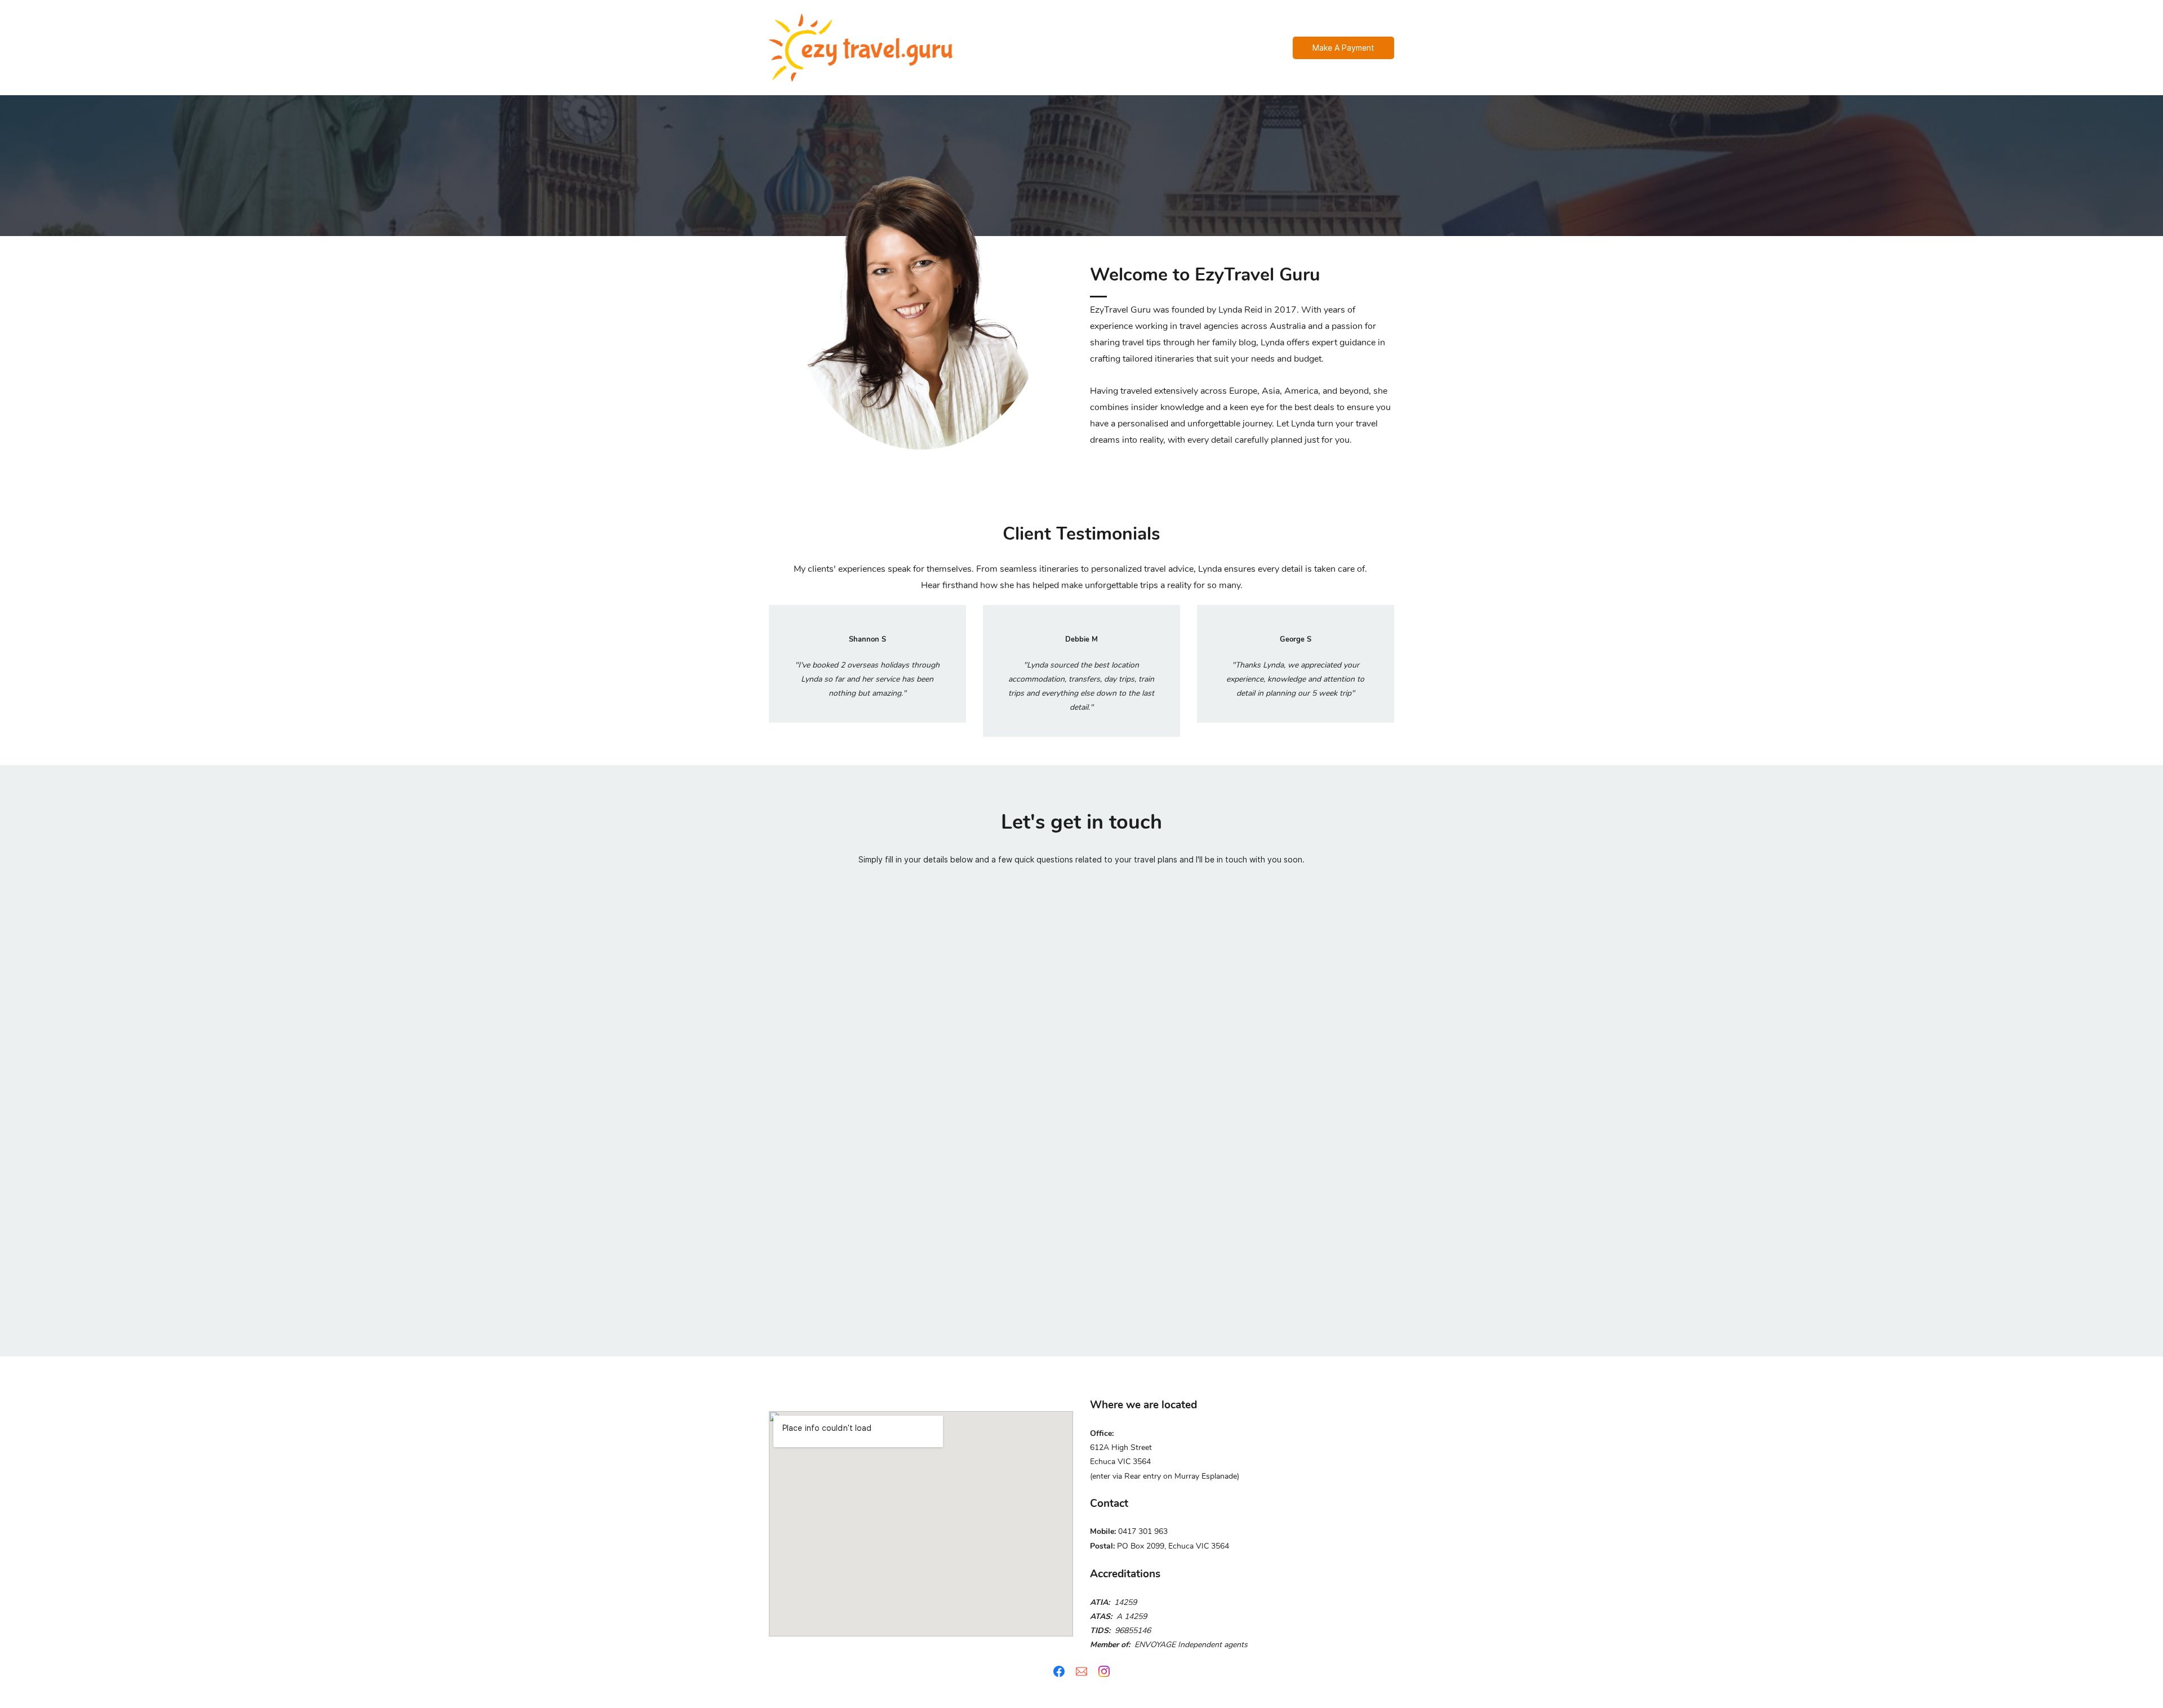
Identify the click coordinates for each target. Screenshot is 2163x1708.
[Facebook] (1059, 1671)
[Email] (1081, 1671)
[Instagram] (1104, 1671)
